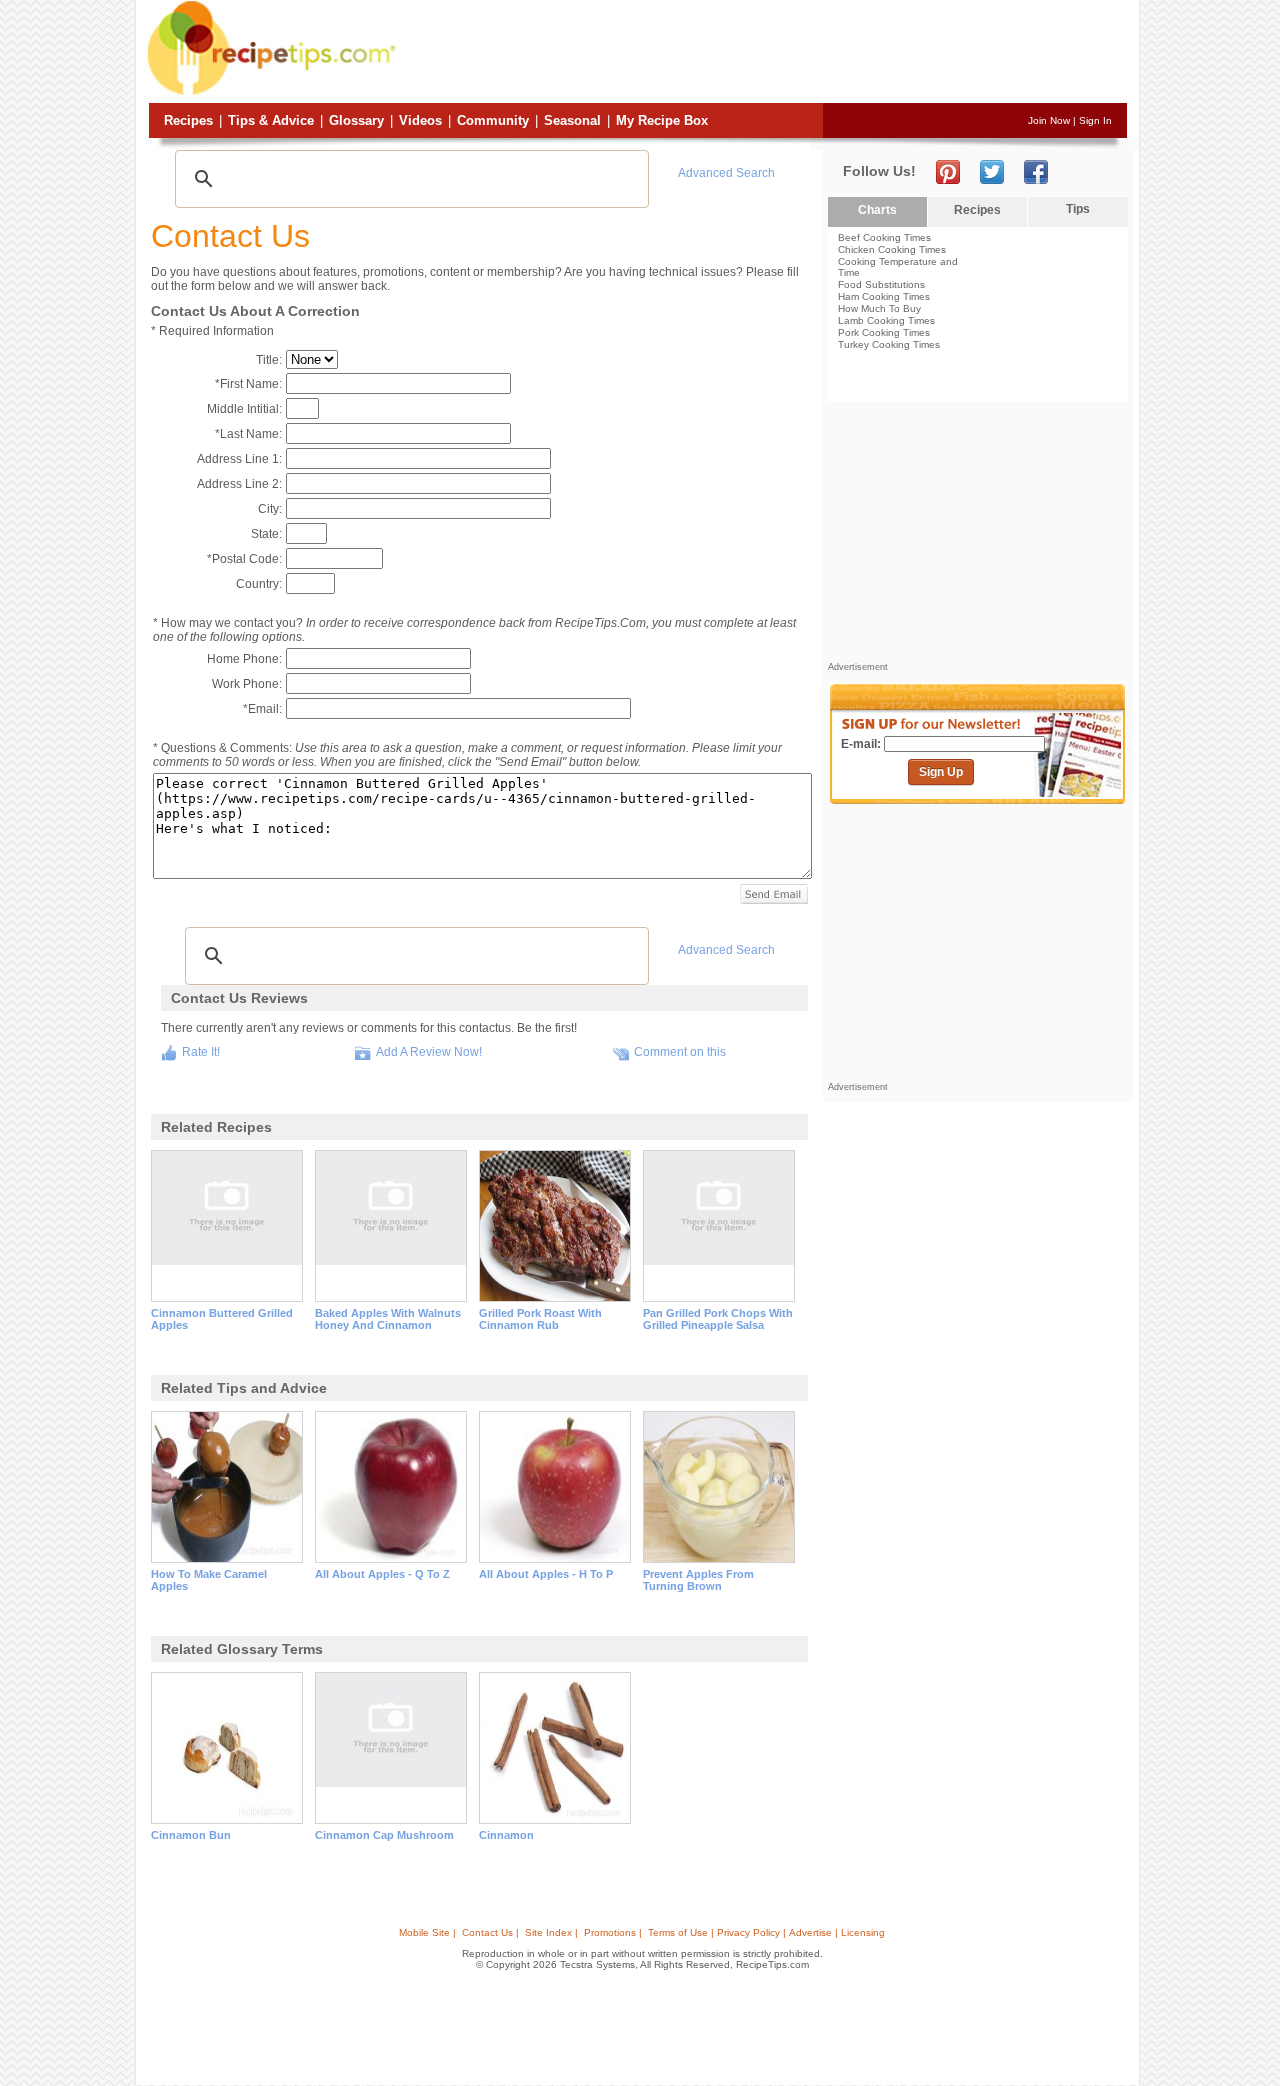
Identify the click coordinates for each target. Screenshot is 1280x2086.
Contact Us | (490, 1932)
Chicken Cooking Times (892, 249)
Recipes (188, 120)
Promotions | (613, 1932)
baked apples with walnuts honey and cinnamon (388, 1319)
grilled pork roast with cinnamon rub (540, 1319)
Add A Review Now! (429, 1052)
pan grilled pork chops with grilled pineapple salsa (718, 1319)
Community (493, 120)
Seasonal (572, 120)
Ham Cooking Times (884, 296)
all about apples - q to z (382, 1574)
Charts (877, 210)
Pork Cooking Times (884, 332)
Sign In (1095, 120)
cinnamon (506, 1835)
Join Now (1049, 120)
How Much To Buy (879, 308)
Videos (420, 120)
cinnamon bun (191, 1835)
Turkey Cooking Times (889, 344)
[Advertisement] (764, 53)
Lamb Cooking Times (886, 320)
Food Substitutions (881, 284)
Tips (1078, 209)
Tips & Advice (271, 120)
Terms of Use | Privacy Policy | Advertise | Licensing (766, 1932)
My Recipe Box (662, 120)
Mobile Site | (427, 1932)
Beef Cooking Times (884, 237)
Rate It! (201, 1052)
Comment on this (680, 1052)
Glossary (356, 120)
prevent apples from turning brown (698, 1580)
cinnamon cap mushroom (384, 1835)
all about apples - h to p (546, 1574)
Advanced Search (726, 173)
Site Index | (551, 1932)
